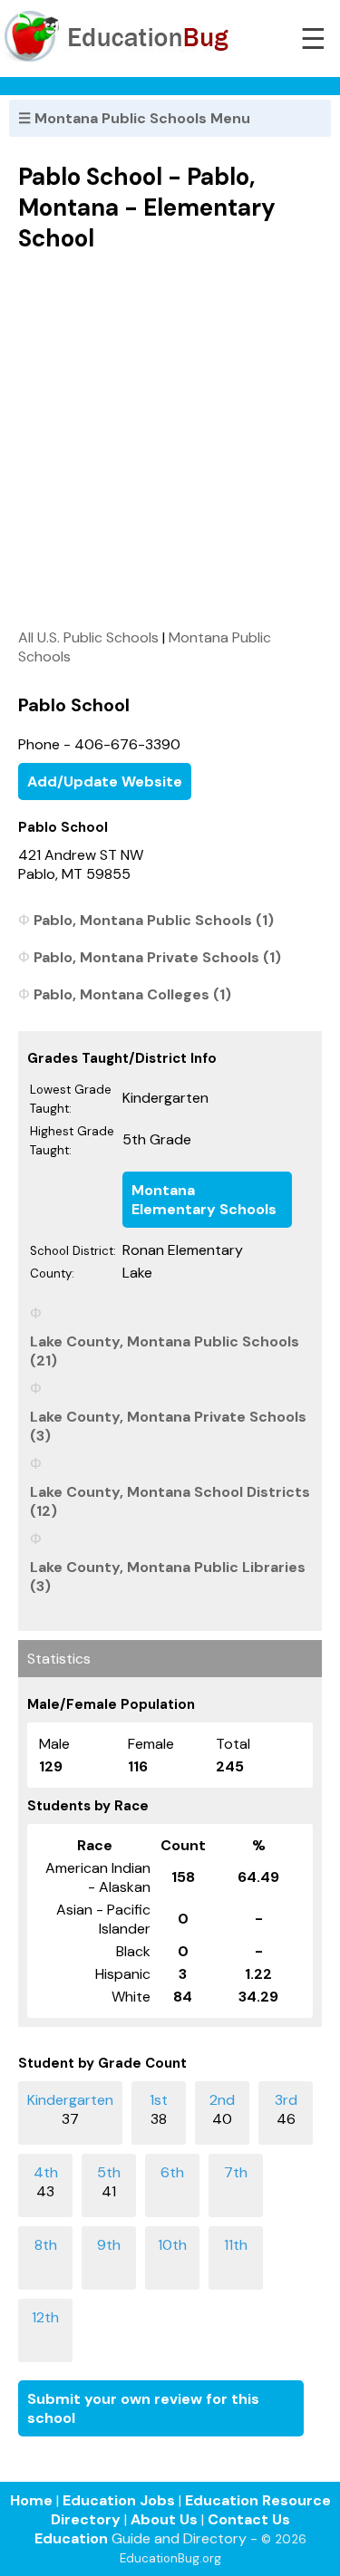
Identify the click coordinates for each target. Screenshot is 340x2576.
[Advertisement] (170, 440)
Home (31, 2500)
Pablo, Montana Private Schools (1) (157, 957)
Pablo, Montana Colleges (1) (132, 994)
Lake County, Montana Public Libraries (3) (168, 1577)
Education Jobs (119, 2500)
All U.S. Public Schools (88, 637)
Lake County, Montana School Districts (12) (170, 1501)
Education (71, 2538)
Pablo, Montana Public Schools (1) (154, 920)
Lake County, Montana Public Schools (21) (165, 1351)
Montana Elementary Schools (204, 1200)
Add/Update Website (105, 781)
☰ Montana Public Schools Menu (134, 118)
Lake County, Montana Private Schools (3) (168, 1426)
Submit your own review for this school (143, 2408)
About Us (164, 2519)
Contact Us (249, 2519)
